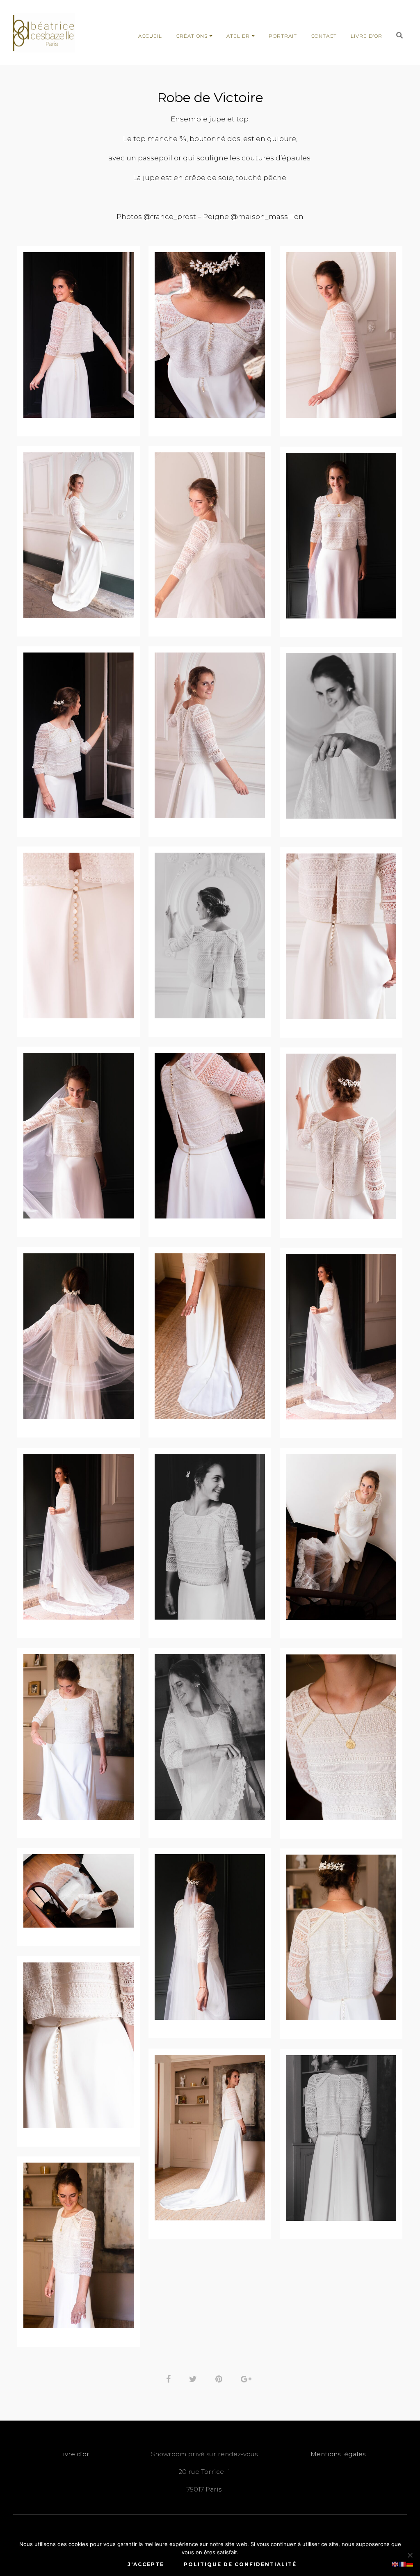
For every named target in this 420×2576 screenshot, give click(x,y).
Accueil (150, 36)
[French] (403, 2563)
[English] (395, 2563)
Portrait (283, 36)
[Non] (410, 2555)
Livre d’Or (366, 36)
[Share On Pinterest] (220, 2378)
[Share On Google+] (248, 2378)
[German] (410, 2563)
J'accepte (146, 2564)
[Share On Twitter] (194, 2378)
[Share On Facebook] (170, 2378)
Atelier (238, 36)
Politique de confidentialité (240, 2564)
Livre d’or (74, 2454)
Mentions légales (338, 2454)
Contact (324, 36)
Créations (192, 36)
